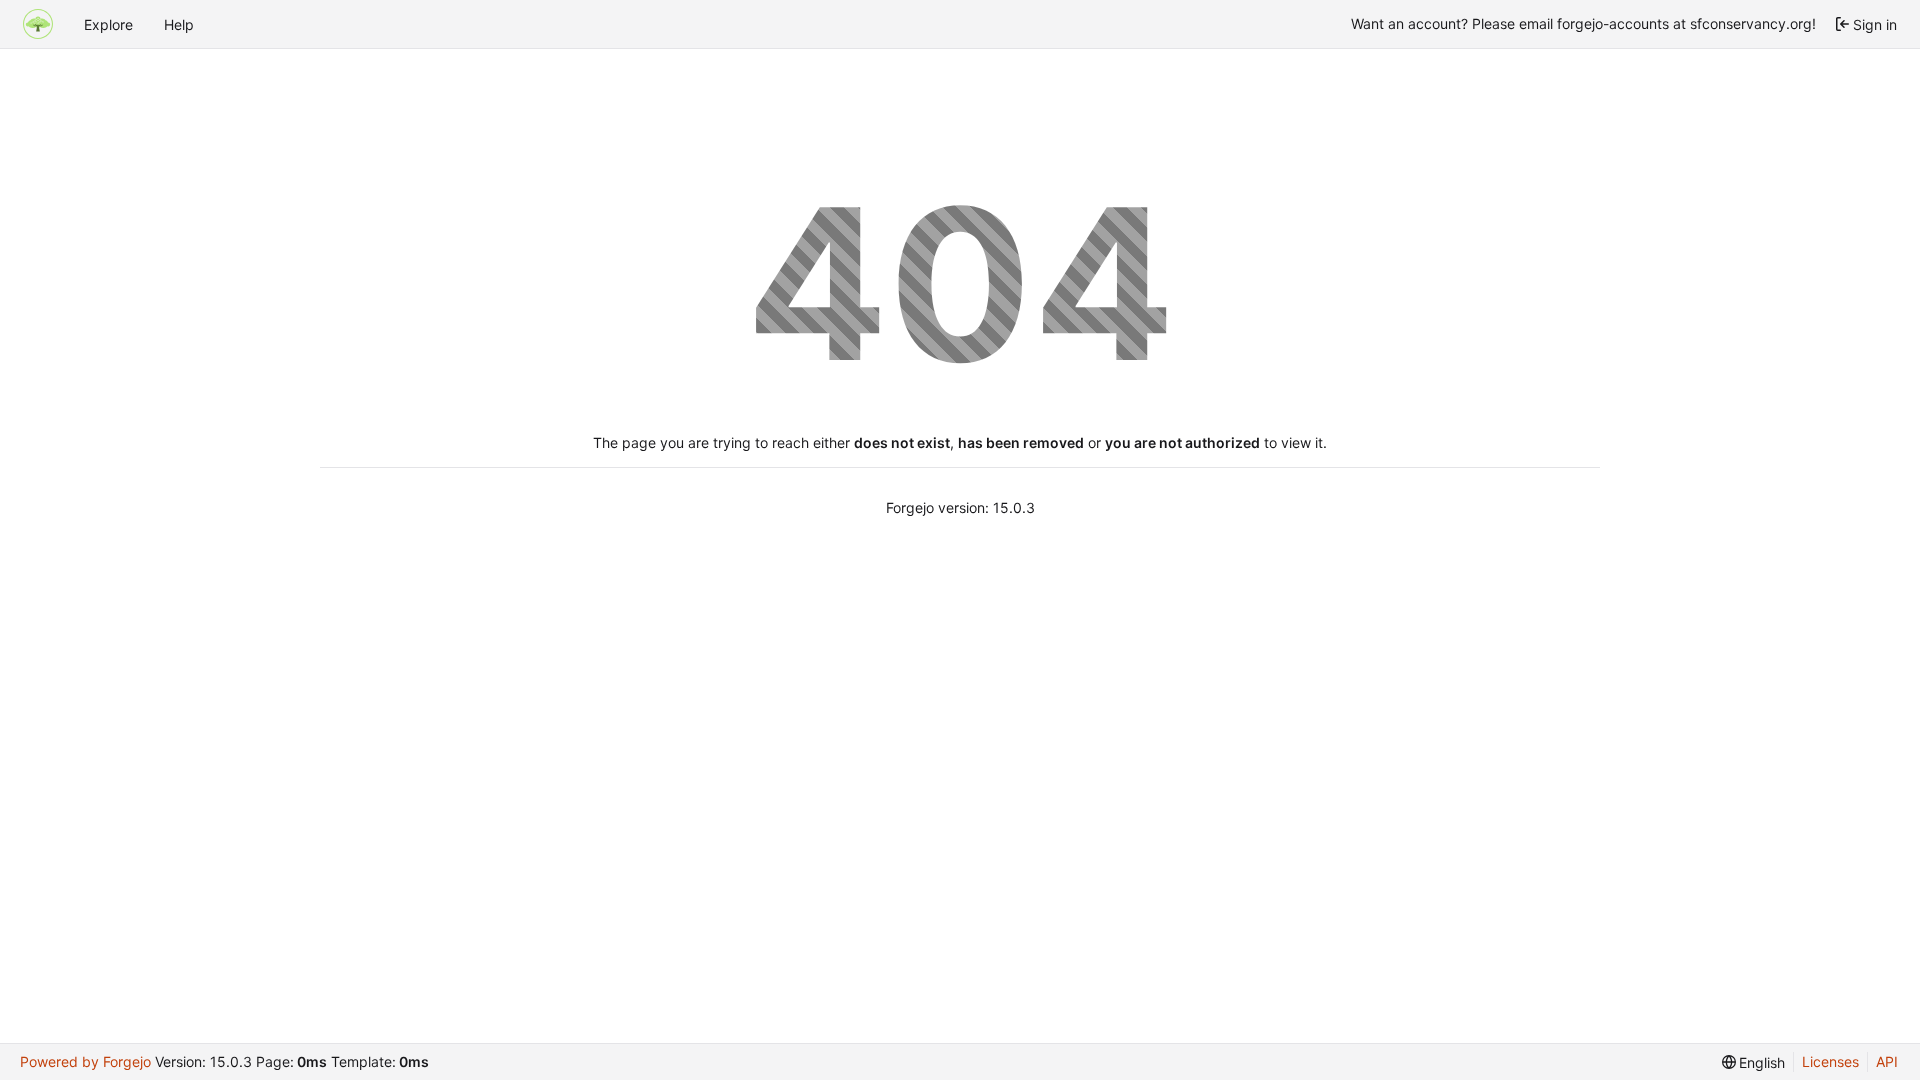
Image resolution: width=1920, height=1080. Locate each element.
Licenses (1830, 1061)
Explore (108, 24)
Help (179, 24)
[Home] (38, 24)
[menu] (1754, 1062)
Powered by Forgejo (85, 1061)
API (1887, 1061)
